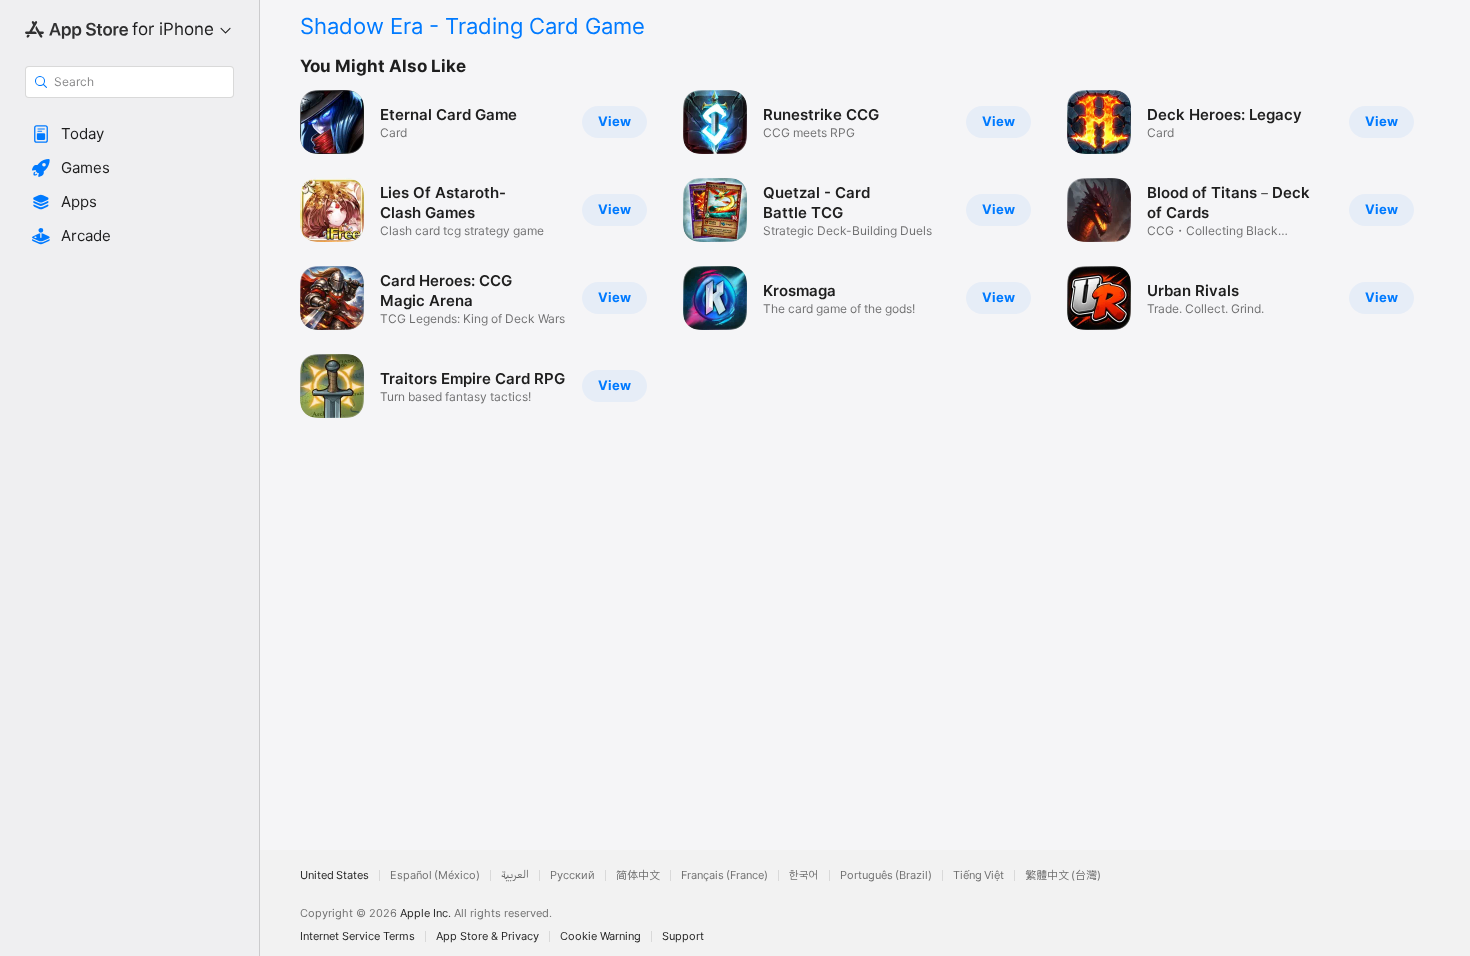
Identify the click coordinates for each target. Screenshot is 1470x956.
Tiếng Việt (978, 875)
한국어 (804, 875)
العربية (515, 875)
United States (334, 875)
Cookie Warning (600, 936)
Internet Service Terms (357, 936)
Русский (572, 875)
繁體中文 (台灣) (1063, 875)
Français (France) (724, 875)
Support (683, 936)
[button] (129, 134)
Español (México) (435, 875)
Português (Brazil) (886, 875)
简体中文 (638, 875)
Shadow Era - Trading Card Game (472, 26)
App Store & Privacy (487, 936)
